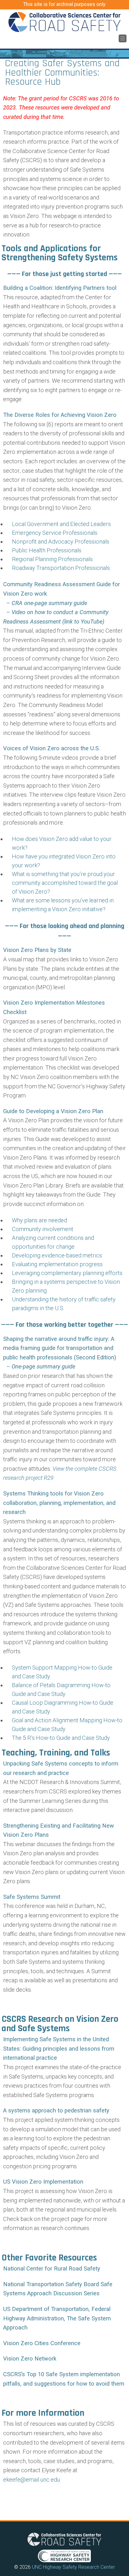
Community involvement (43, 1229)
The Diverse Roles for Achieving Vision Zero (60, 415)
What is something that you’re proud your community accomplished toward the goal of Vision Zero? (65, 883)
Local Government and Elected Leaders (61, 524)
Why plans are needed (39, 1220)
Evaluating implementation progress (57, 1264)
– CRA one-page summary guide (45, 603)
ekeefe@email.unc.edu (31, 2480)
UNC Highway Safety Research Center (73, 2567)
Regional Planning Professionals (52, 559)
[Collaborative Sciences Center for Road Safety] (64, 22)
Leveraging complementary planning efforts (67, 1273)
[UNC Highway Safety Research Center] (64, 2562)
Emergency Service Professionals (55, 533)
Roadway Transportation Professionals (61, 568)
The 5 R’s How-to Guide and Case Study (61, 1738)
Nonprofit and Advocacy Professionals (61, 542)
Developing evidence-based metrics (57, 1255)
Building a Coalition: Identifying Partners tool (60, 288)
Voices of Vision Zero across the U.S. (52, 748)
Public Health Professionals (47, 550)
